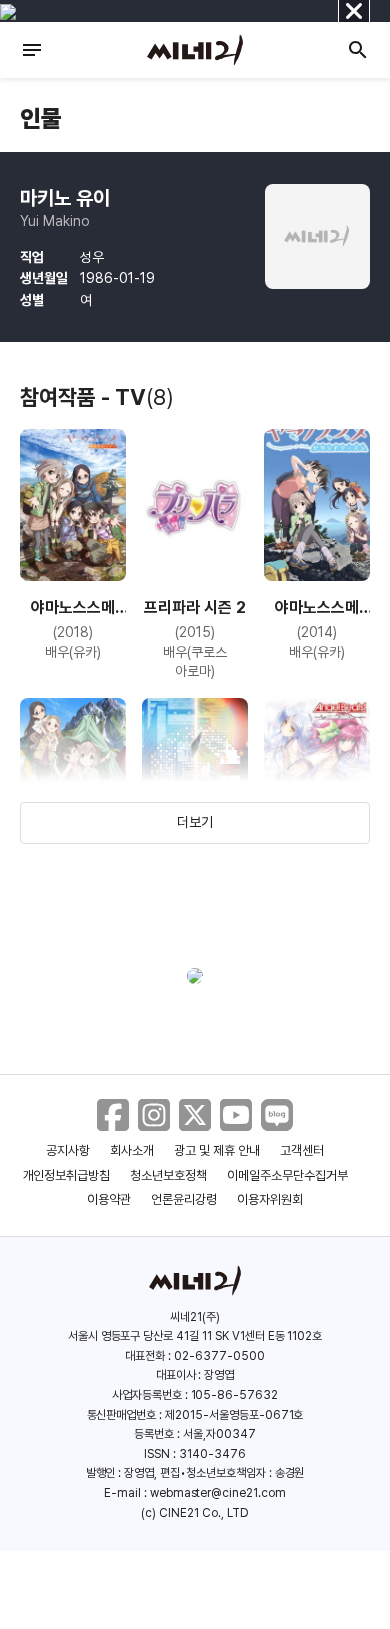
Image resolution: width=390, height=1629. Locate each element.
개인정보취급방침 (67, 1175)
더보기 (195, 822)
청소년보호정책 (168, 1175)
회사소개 (132, 1150)
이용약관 (109, 1199)
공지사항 (68, 1150)
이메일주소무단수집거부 (287, 1175)
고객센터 (302, 1150)
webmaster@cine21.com (218, 1493)
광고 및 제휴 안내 (217, 1150)
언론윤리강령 (184, 1199)
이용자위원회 (270, 1199)
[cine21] (195, 50)
